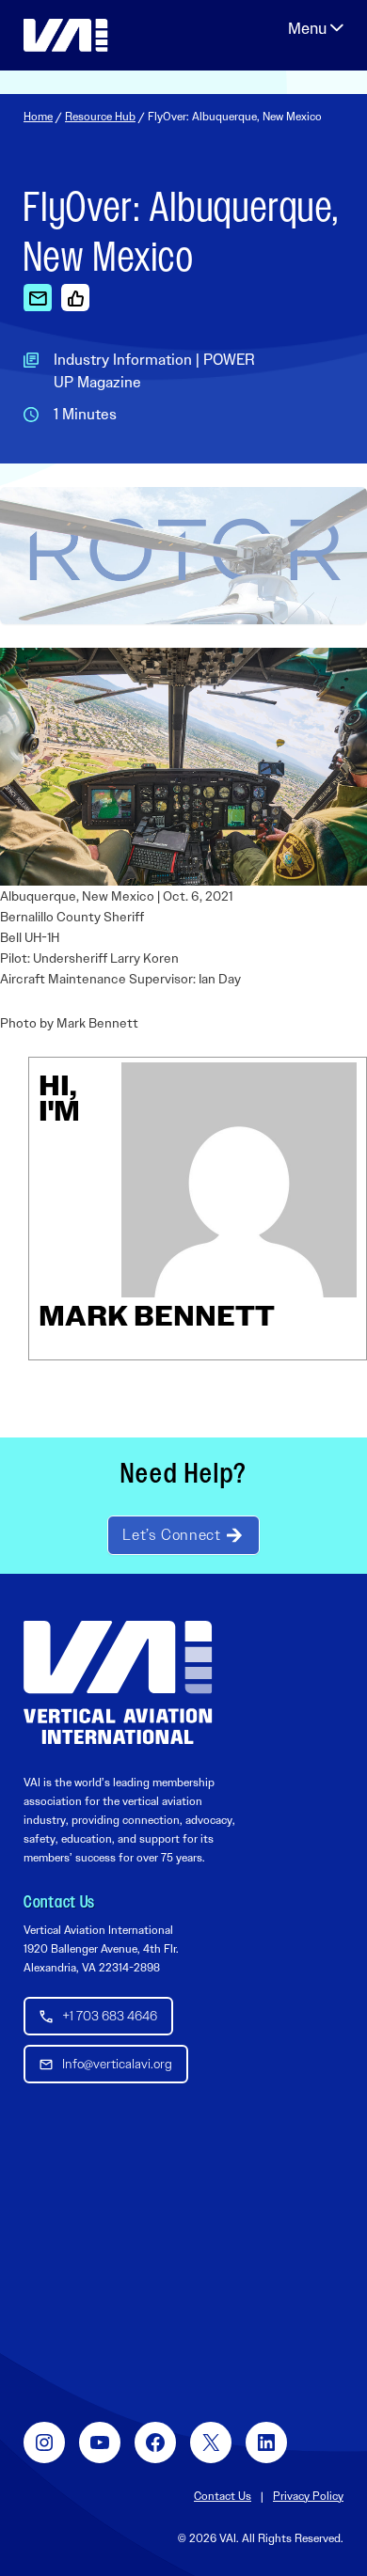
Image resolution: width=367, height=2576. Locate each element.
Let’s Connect (171, 1535)
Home (38, 117)
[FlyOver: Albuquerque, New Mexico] (38, 297)
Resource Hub (100, 117)
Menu (316, 28)
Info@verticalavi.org (117, 2064)
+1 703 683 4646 (110, 2016)
